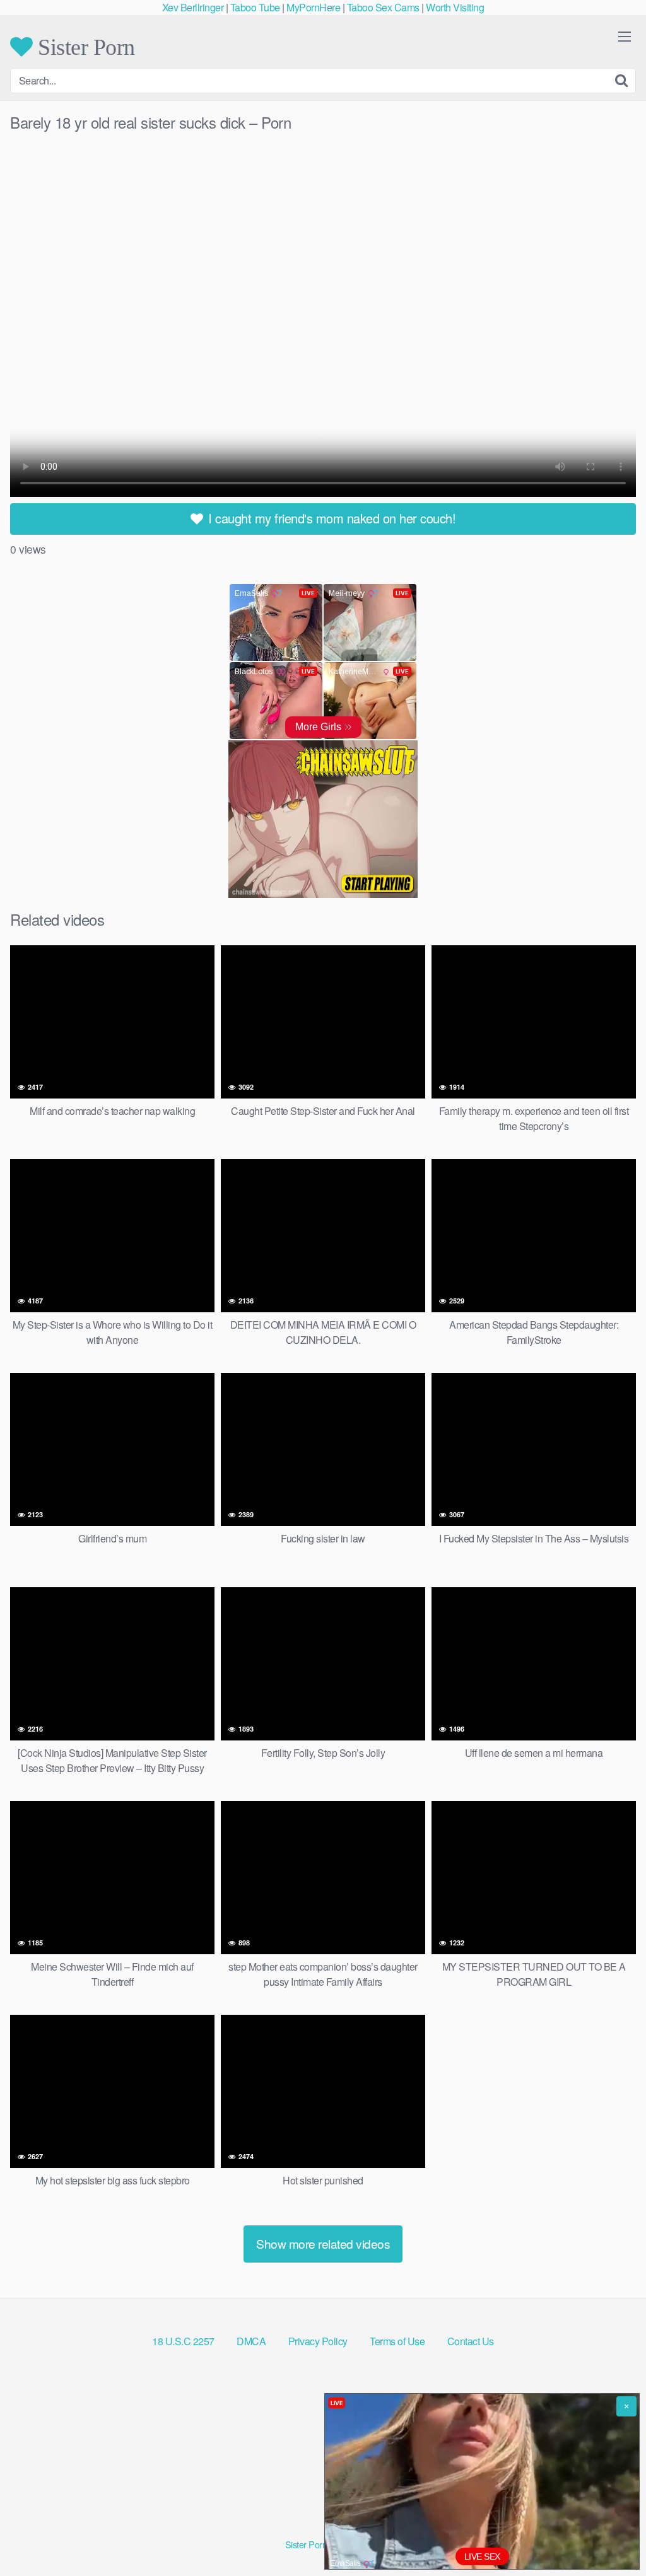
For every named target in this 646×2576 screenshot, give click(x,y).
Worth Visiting (455, 7)
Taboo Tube (255, 7)
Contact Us (471, 2341)
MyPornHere (313, 7)
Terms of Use (397, 2341)
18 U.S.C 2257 (183, 2341)
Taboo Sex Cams (383, 7)
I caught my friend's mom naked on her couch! (331, 518)
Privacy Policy (318, 2341)
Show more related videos (323, 2243)
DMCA (251, 2341)
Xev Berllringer (193, 7)
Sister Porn (84, 47)
